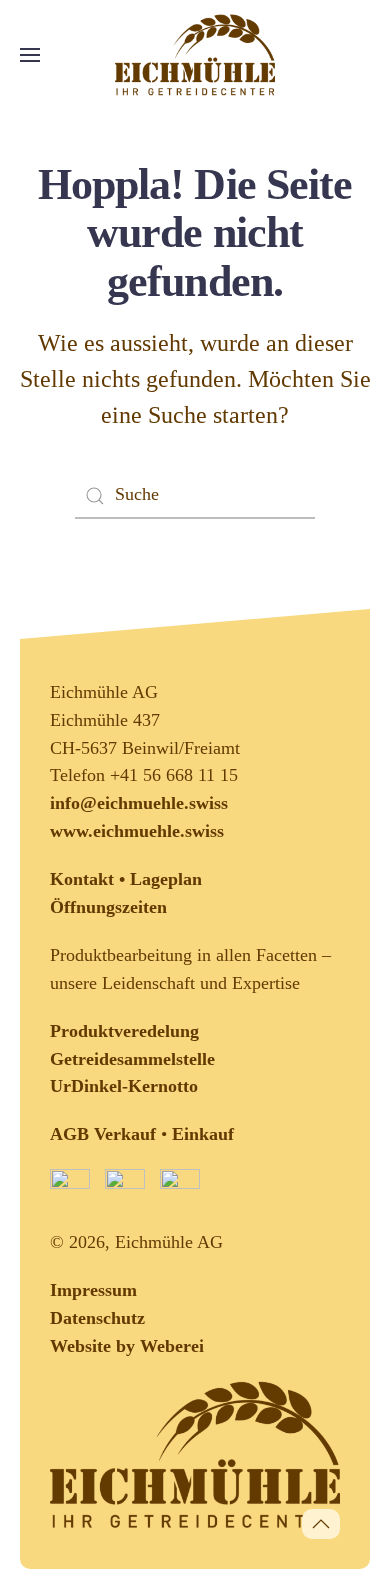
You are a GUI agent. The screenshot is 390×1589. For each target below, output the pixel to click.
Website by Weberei (127, 1346)
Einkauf (203, 1134)
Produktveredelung (124, 1031)
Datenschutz (97, 1318)
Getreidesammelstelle (132, 1059)
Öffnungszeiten (108, 907)
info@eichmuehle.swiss (139, 803)
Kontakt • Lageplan (126, 879)
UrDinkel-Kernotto (124, 1086)
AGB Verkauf (103, 1134)
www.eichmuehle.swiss (137, 831)
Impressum (93, 1290)
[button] (30, 55)
